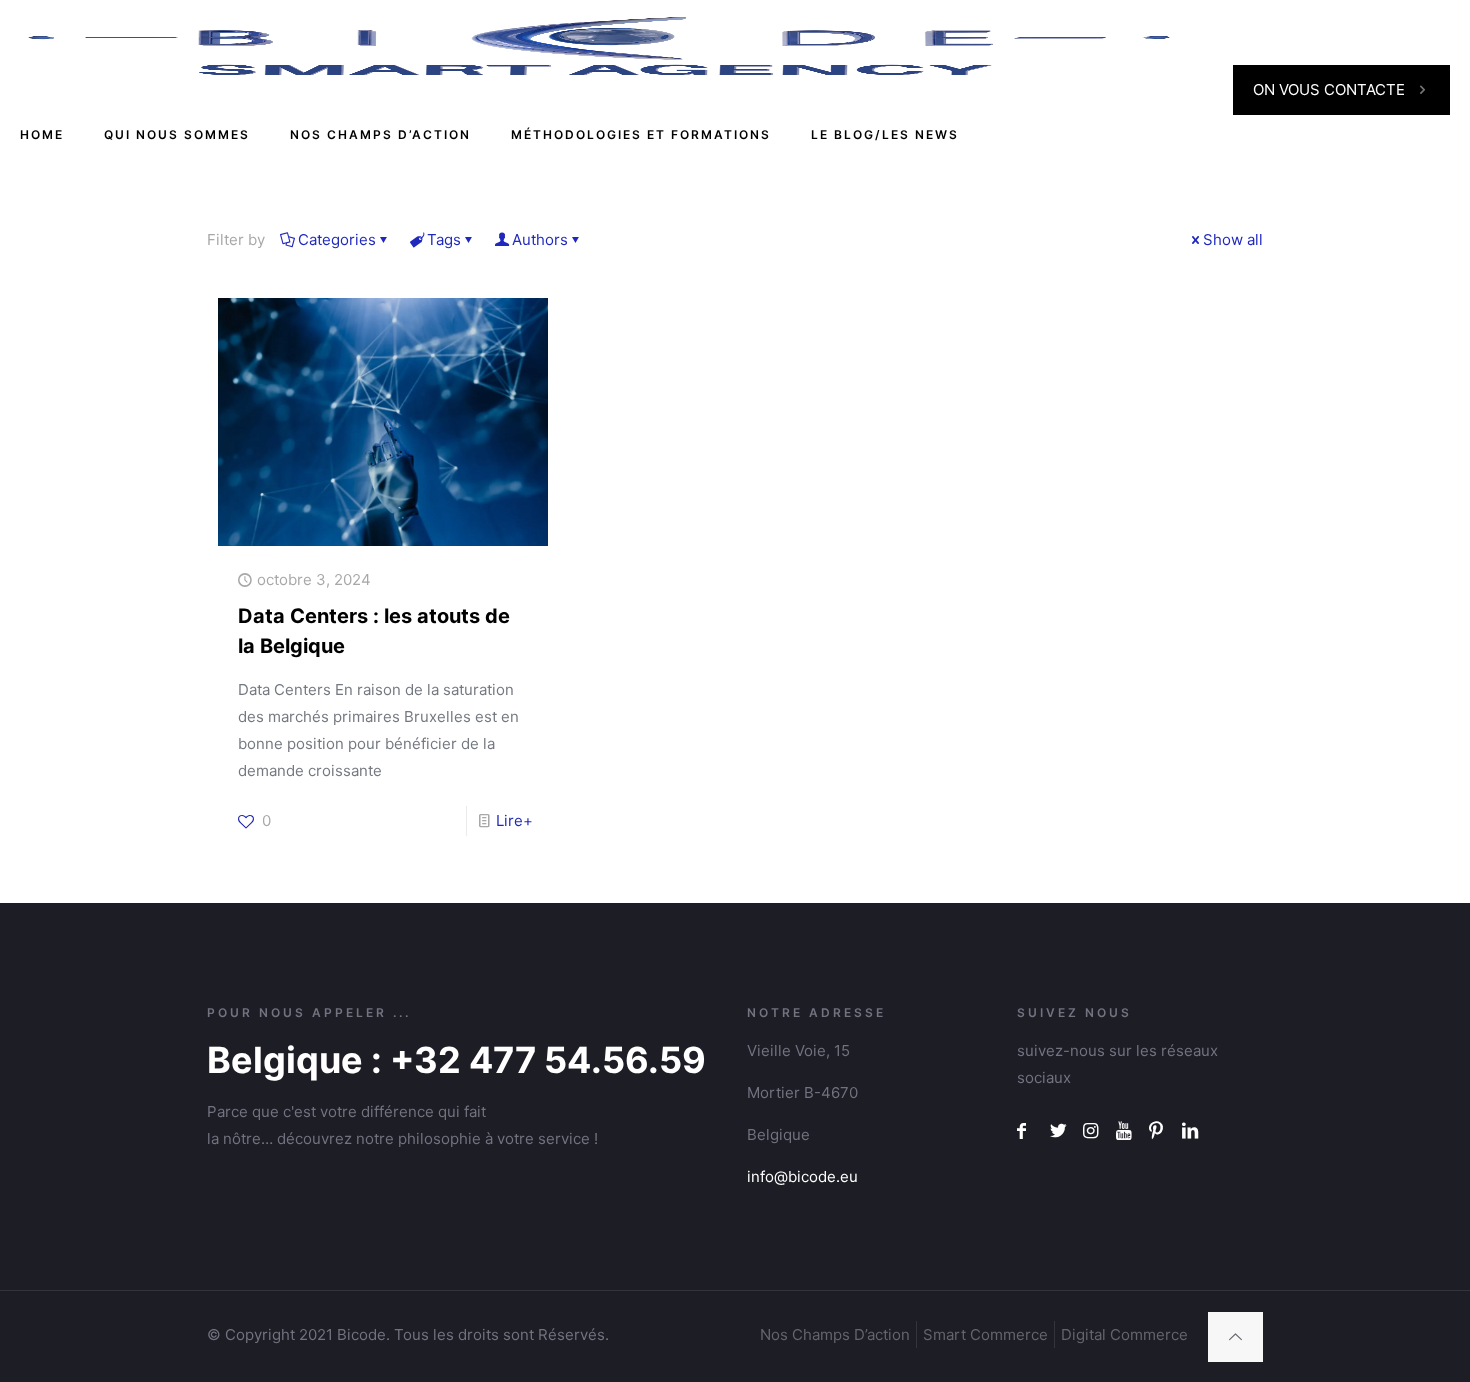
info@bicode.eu (802, 1176)
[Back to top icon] (1235, 1337)
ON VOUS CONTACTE (1329, 89)
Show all (1233, 239)
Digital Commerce (1124, 1334)
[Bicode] (599, 45)
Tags (444, 239)
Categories (337, 239)
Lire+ (514, 820)
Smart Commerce (985, 1334)
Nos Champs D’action (835, 1334)
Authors (540, 239)
